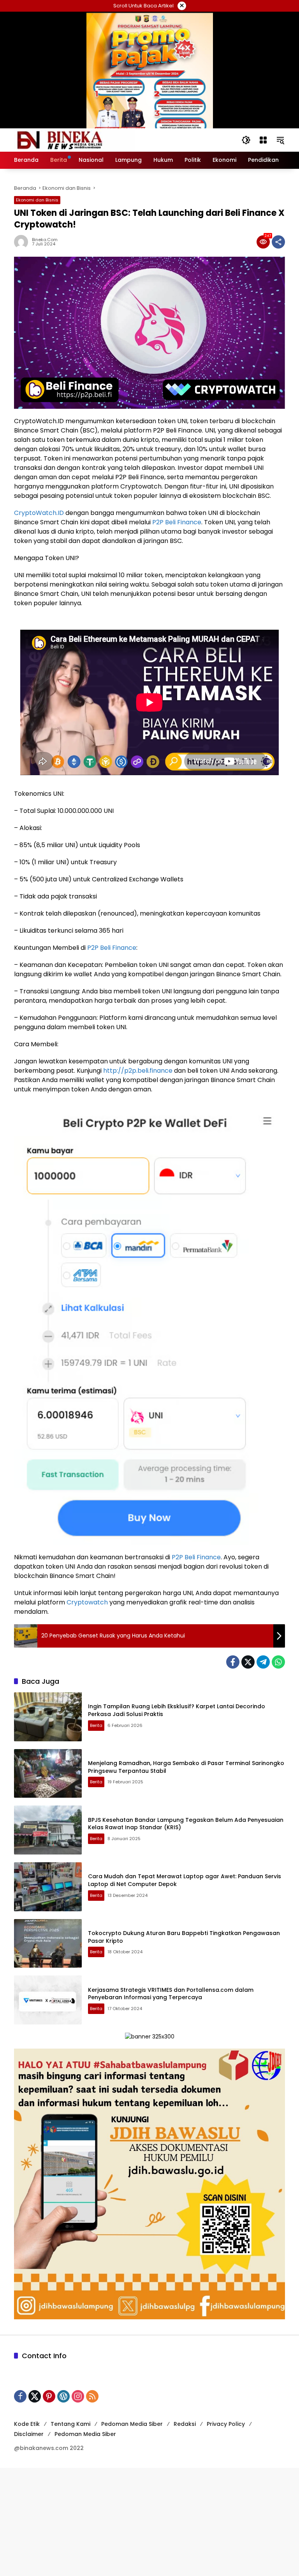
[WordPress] (63, 2396)
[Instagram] (78, 2396)
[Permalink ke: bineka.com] (23, 242)
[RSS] (92, 2396)
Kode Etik (27, 2424)
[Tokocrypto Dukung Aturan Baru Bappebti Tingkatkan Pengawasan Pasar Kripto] (48, 1944)
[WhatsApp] (278, 1662)
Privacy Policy (226, 2424)
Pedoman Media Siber (132, 2424)
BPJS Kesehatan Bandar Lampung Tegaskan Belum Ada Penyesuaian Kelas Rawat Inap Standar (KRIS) (186, 1824)
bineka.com (45, 240)
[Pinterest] (49, 2396)
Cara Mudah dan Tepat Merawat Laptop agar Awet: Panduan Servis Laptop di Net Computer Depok (185, 1880)
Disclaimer (29, 2434)
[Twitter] (248, 1662)
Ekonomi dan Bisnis (37, 200)
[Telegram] (263, 1662)
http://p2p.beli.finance (138, 1071)
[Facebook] (233, 1662)
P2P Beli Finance (177, 522)
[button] (246, 140)
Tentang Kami (70, 2424)
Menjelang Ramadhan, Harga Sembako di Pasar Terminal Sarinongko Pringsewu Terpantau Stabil (186, 1767)
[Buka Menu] (263, 140)
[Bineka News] (74, 140)
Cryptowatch (87, 1602)
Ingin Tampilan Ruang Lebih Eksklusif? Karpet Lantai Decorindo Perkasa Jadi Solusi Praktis (177, 1710)
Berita (96, 1725)
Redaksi (185, 2424)
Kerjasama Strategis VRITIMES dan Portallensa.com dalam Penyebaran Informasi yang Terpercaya (171, 1994)
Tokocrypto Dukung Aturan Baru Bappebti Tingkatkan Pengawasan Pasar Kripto (184, 1937)
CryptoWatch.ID (39, 513)
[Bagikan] (278, 242)
